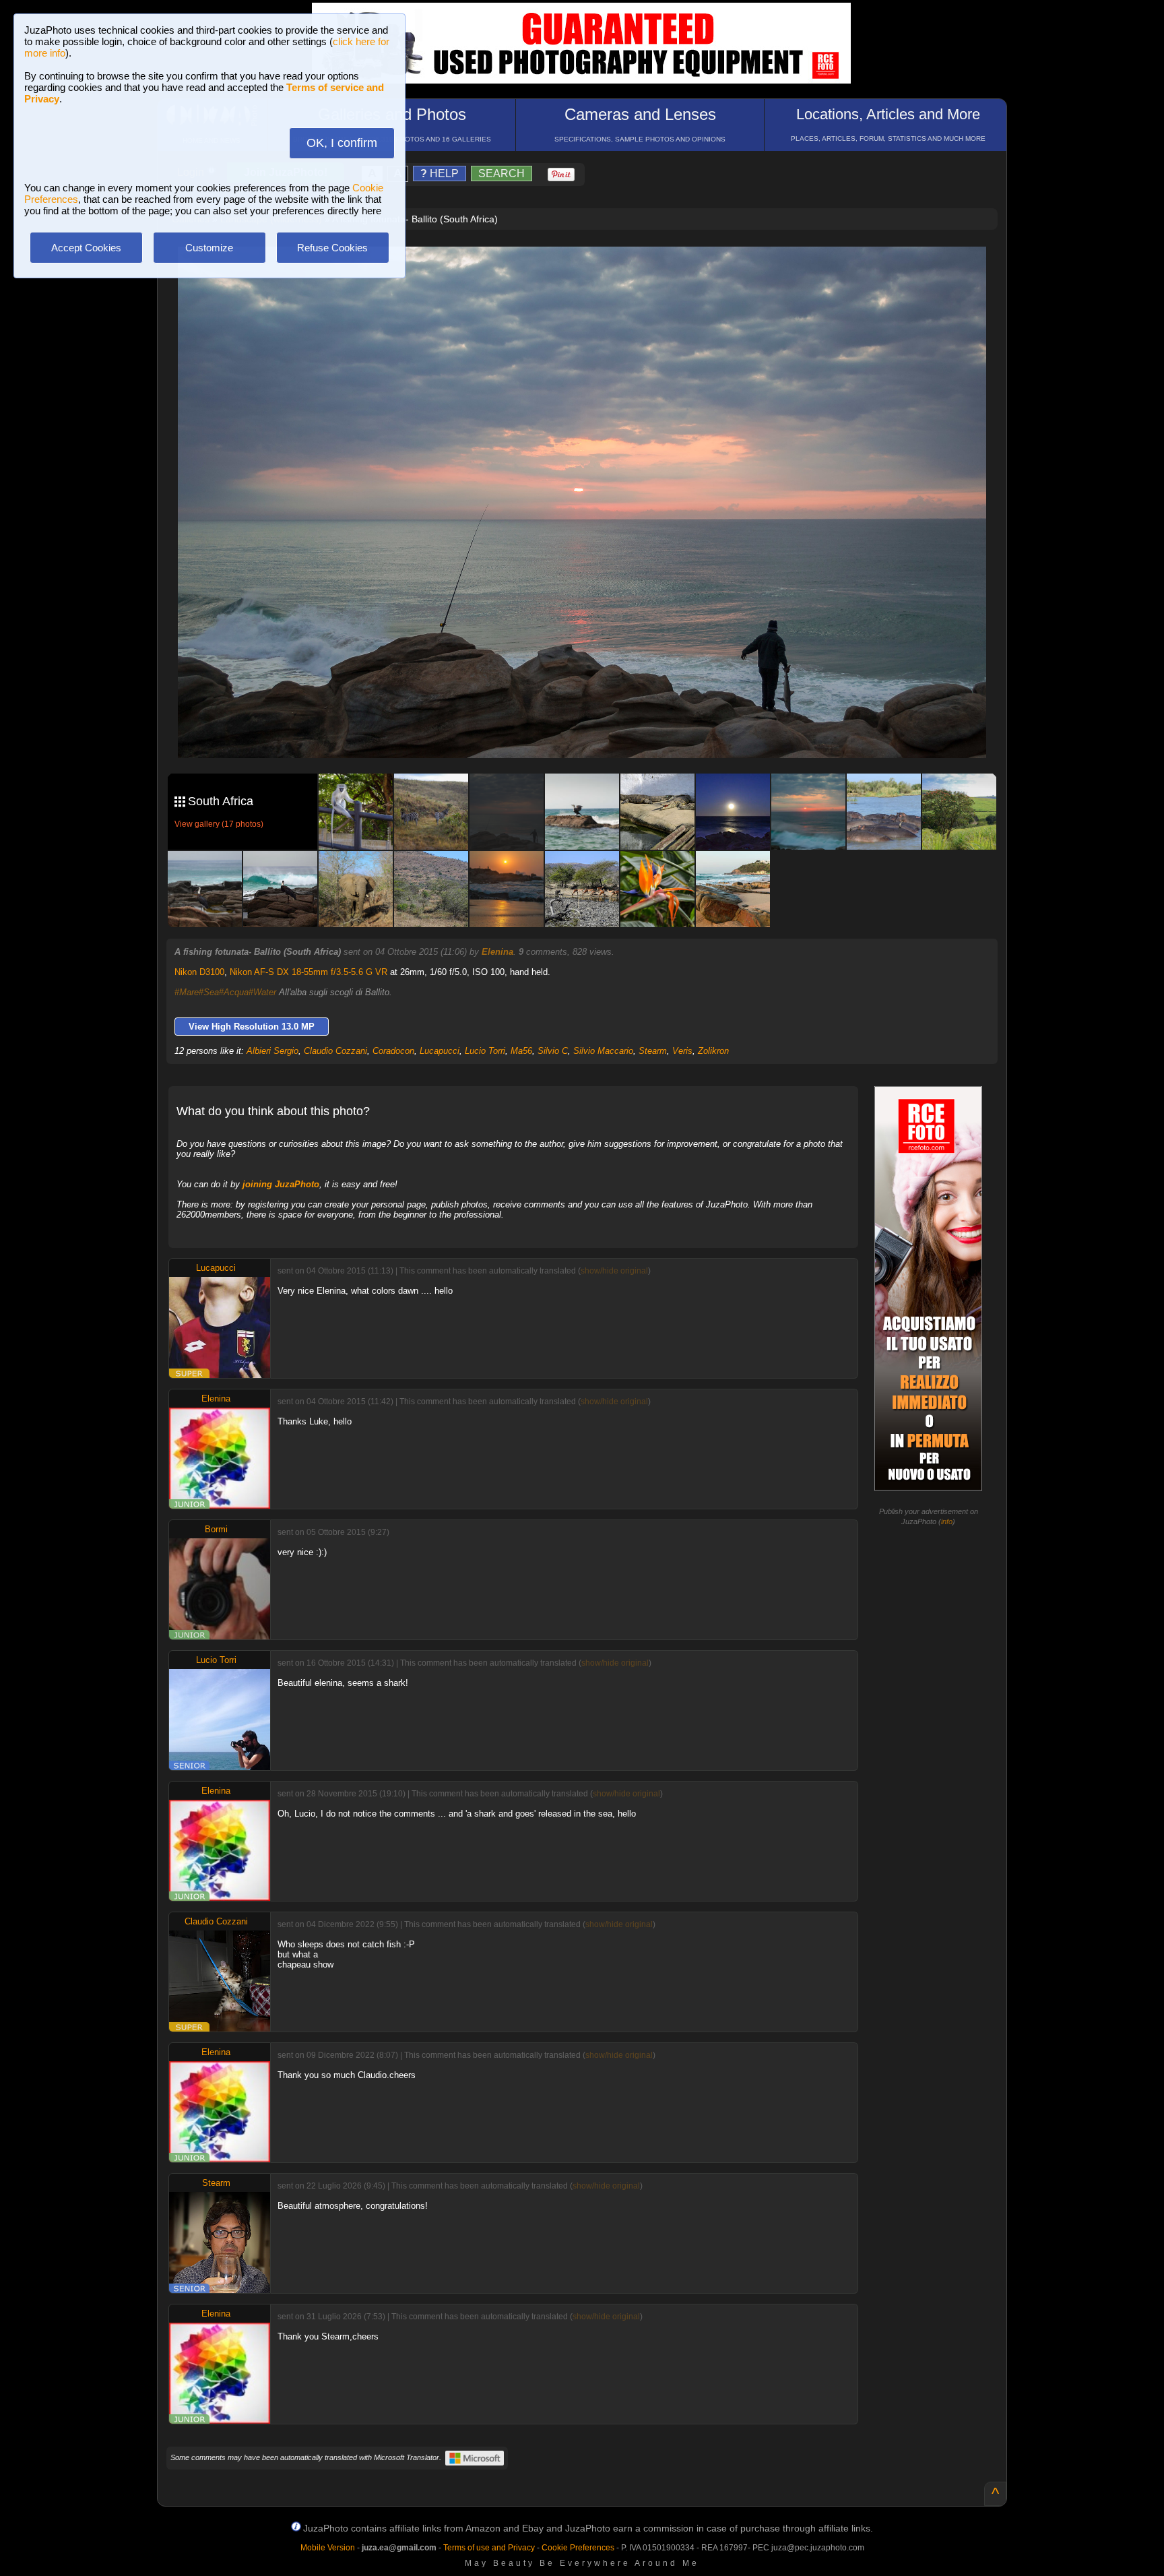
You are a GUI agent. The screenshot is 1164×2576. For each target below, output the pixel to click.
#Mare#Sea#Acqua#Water (225, 992)
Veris (682, 1051)
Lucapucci (440, 1051)
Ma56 (521, 1051)
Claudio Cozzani (335, 1051)
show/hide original (614, 1271)
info (947, 1521)
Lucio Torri (485, 1051)
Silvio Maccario (603, 1051)
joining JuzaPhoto (281, 1184)
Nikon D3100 (199, 972)
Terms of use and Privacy (489, 2548)
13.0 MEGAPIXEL (592, 732)
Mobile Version (328, 2548)
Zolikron (713, 1051)
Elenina (497, 952)
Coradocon (393, 1051)
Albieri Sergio (272, 1051)
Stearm (653, 1051)
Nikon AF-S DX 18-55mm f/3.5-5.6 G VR (309, 972)
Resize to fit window (590, 271)
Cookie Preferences (578, 2548)
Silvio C (553, 1051)
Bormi (216, 1529)
